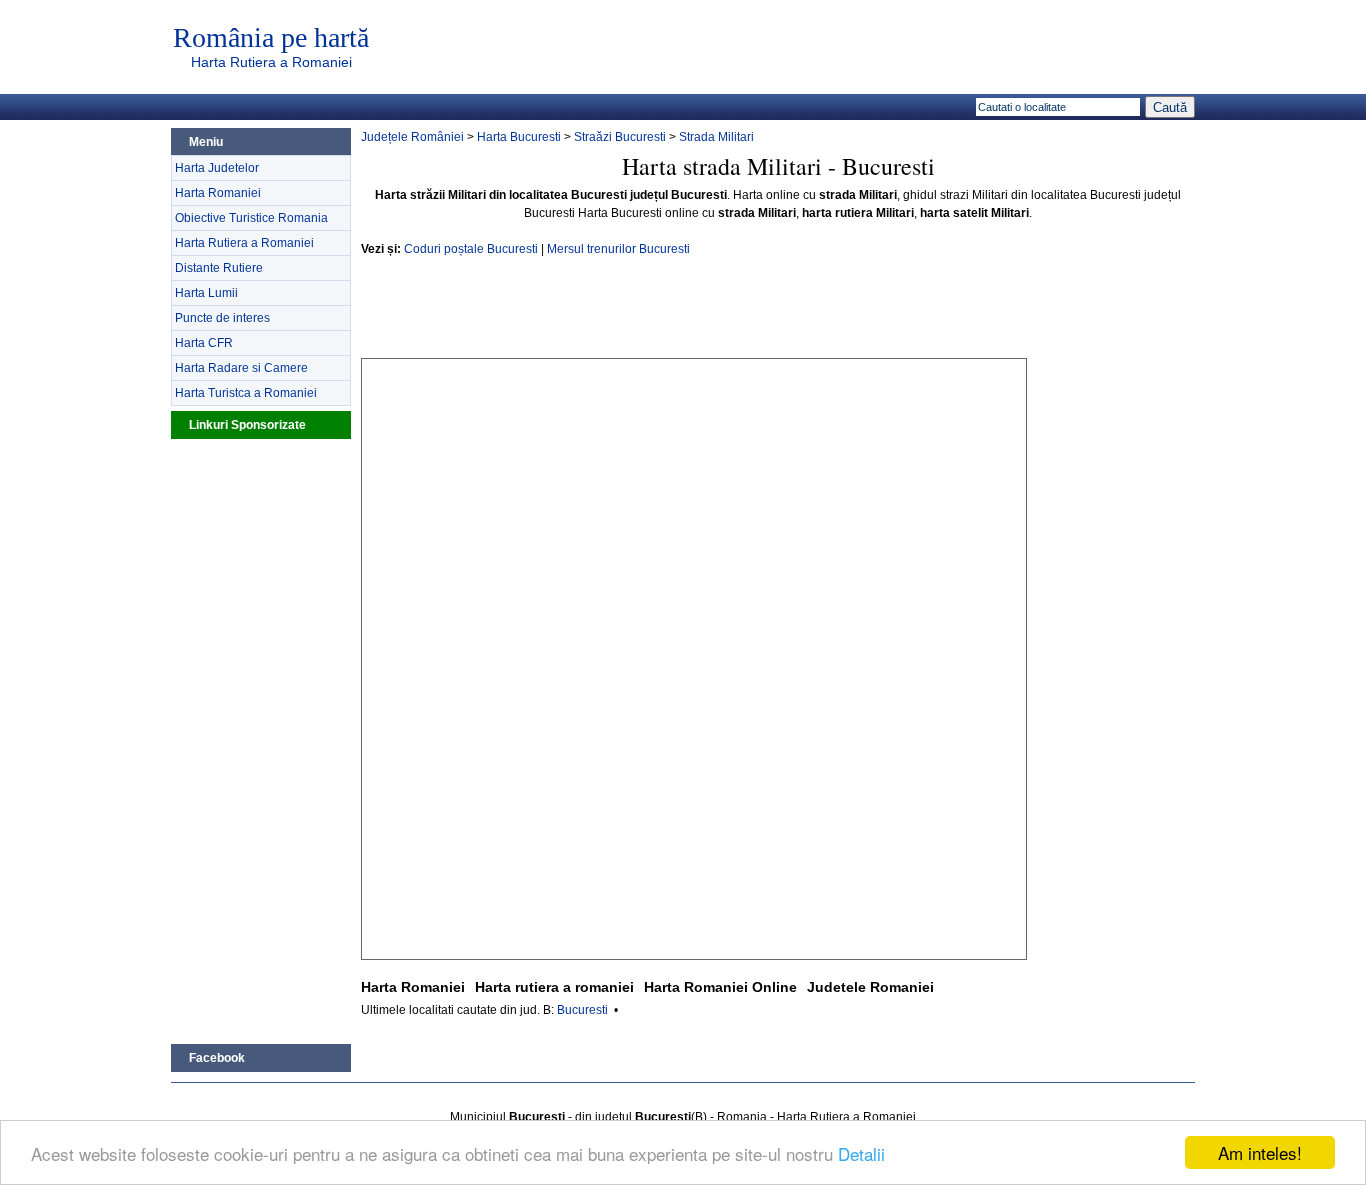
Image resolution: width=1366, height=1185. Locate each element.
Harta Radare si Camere (241, 368)
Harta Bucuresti (519, 137)
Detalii (861, 1153)
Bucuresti (582, 1010)
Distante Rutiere (219, 268)
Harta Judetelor (217, 168)
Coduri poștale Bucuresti (471, 249)
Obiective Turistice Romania (251, 218)
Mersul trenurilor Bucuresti (618, 249)
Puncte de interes (222, 318)
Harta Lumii (206, 293)
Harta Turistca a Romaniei (246, 393)
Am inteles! (1260, 1152)
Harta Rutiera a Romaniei (271, 62)
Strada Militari (716, 137)
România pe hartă (271, 38)
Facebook (217, 1058)
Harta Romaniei (218, 193)
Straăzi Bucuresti (620, 137)
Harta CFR (204, 343)
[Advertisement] (261, 739)
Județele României (412, 137)
